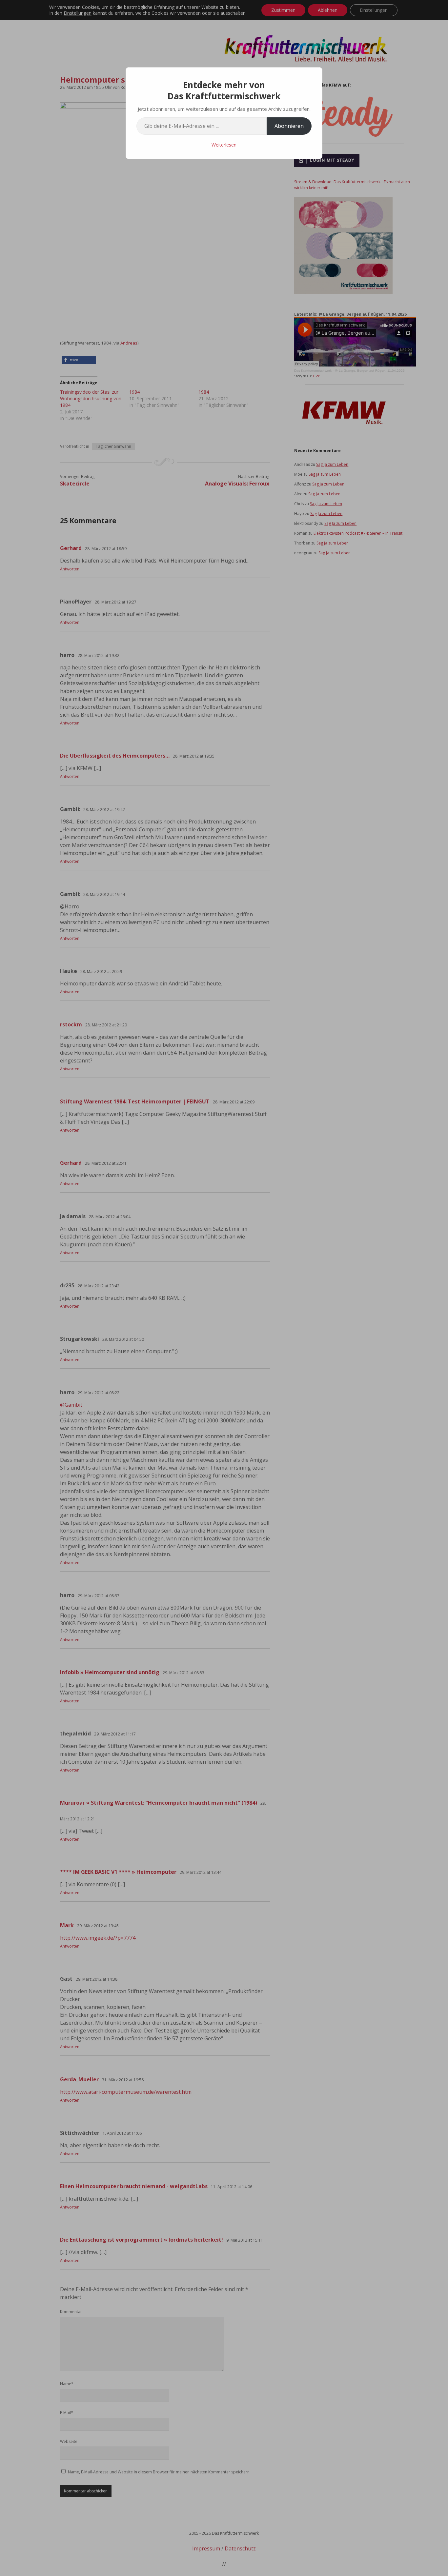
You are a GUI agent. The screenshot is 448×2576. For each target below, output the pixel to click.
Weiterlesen (224, 145)
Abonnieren (289, 126)
